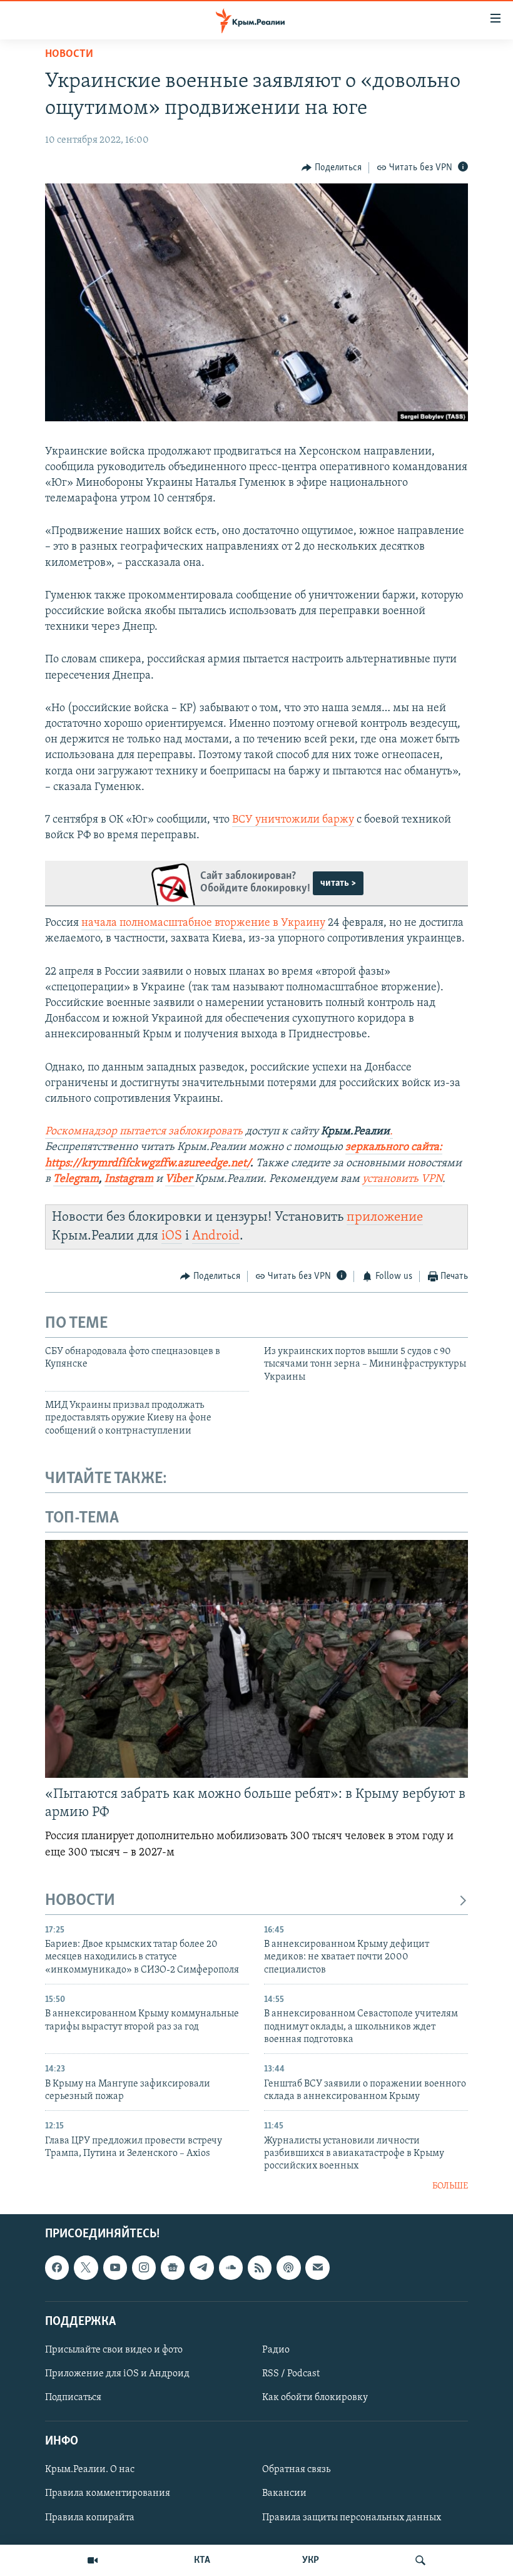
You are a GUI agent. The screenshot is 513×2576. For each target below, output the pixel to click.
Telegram (76, 1179)
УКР (311, 2560)
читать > (338, 883)
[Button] (332, 168)
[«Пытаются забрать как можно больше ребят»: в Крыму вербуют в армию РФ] (256, 1659)
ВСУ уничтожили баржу (293, 820)
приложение (385, 1217)
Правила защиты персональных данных (352, 2518)
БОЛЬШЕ (450, 2186)
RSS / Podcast (291, 2374)
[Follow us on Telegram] (201, 2268)
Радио (276, 2350)
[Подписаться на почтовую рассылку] (317, 2268)
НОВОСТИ (80, 1901)
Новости (69, 54)
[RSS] (260, 2268)
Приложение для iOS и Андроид (117, 2374)
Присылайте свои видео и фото (114, 2350)
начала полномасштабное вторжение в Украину (203, 923)
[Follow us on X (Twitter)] (86, 2268)
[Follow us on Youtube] (115, 2268)
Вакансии (284, 2494)
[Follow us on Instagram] (144, 2268)
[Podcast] (288, 2268)
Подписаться (73, 2398)
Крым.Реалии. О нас (90, 2470)
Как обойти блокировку (315, 2398)
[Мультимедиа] (93, 2560)
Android (216, 1236)
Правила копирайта (90, 2518)
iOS (172, 1236)
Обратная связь (296, 2470)
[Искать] (420, 2560)
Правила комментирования (108, 2494)
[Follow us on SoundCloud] (231, 2268)
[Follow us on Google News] (173, 2268)
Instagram (129, 1179)
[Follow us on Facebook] (57, 2268)
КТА (202, 2560)
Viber (180, 1179)
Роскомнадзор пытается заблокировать (144, 1132)
